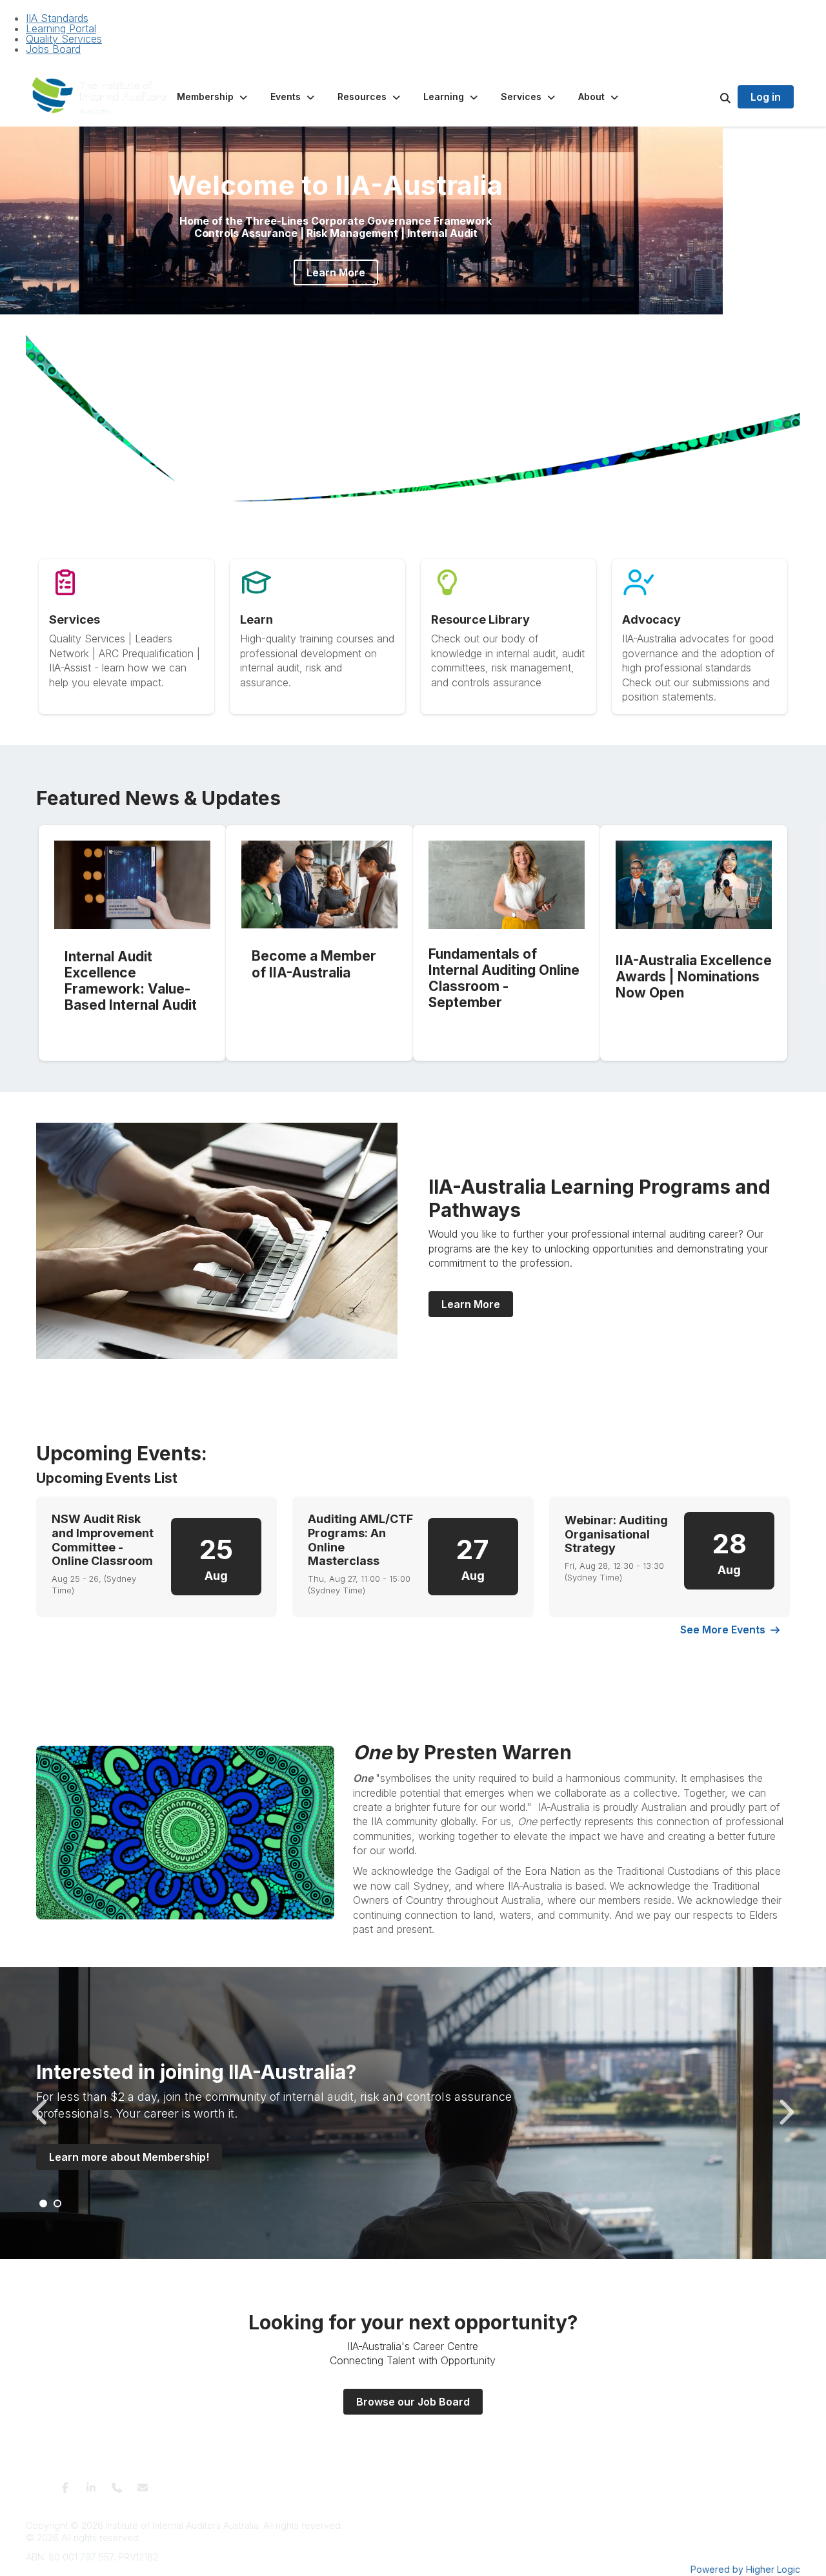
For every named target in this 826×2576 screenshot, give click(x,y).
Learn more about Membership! (129, 2157)
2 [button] (414, 329)
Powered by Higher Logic (745, 2569)
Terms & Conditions (296, 2483)
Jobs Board (53, 49)
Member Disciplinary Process (464, 2483)
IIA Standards (57, 18)
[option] (413, 2113)
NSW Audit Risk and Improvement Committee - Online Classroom (103, 1540)
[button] (213, 97)
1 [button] (399, 329)
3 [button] (428, 329)
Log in (766, 97)
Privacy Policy (369, 2483)
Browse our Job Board (413, 2402)
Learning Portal (61, 28)
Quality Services (64, 39)
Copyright (549, 2483)
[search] (709, 97)
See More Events (723, 1630)
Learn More (336, 272)
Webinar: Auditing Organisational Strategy (616, 1534)
